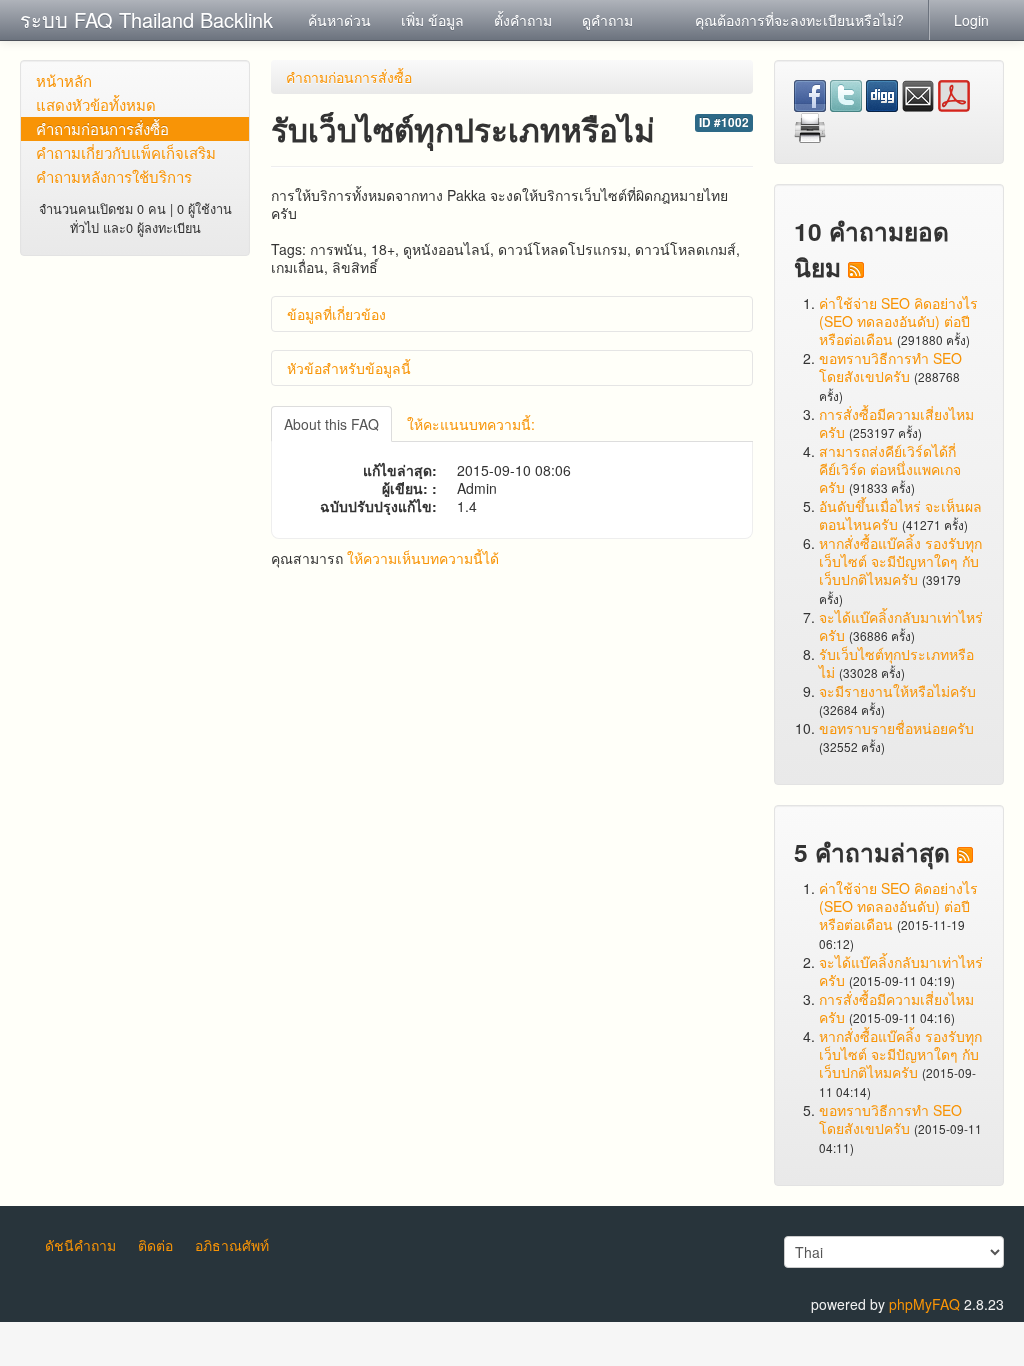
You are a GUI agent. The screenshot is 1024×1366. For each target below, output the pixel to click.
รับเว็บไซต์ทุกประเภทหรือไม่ (896, 663)
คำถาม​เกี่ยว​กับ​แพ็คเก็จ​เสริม (126, 152)
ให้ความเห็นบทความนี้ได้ (423, 558)
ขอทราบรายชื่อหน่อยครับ (896, 728)
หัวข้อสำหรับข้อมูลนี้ (349, 368)
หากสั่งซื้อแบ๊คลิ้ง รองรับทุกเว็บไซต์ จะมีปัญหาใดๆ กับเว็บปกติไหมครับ (900, 561)
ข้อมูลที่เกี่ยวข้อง (336, 314)
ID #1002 (724, 122)
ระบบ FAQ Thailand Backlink (146, 19)
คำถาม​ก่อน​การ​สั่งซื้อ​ (102, 128)
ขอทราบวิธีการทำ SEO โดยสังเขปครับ (890, 367)
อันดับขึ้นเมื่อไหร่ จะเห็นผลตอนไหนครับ (900, 515)
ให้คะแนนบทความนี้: (471, 424)
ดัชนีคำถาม (80, 1245)
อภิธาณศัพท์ (232, 1245)
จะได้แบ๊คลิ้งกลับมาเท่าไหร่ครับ (901, 626)
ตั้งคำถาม (523, 20)
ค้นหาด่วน (339, 20)
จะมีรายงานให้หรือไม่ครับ (897, 691)
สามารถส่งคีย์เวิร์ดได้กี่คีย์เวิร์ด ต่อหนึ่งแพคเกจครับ (890, 469)
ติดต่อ (155, 1245)
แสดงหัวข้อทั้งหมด (96, 104)
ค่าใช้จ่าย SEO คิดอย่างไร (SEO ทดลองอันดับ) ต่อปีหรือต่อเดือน (898, 321)
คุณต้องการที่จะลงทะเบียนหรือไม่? (799, 20)
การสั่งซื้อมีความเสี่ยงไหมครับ (896, 423)
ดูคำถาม (607, 20)
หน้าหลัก (64, 80)
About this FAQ (331, 424)
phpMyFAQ (924, 1304)
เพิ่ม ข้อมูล (432, 20)
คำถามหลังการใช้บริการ (114, 176)
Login (971, 20)
